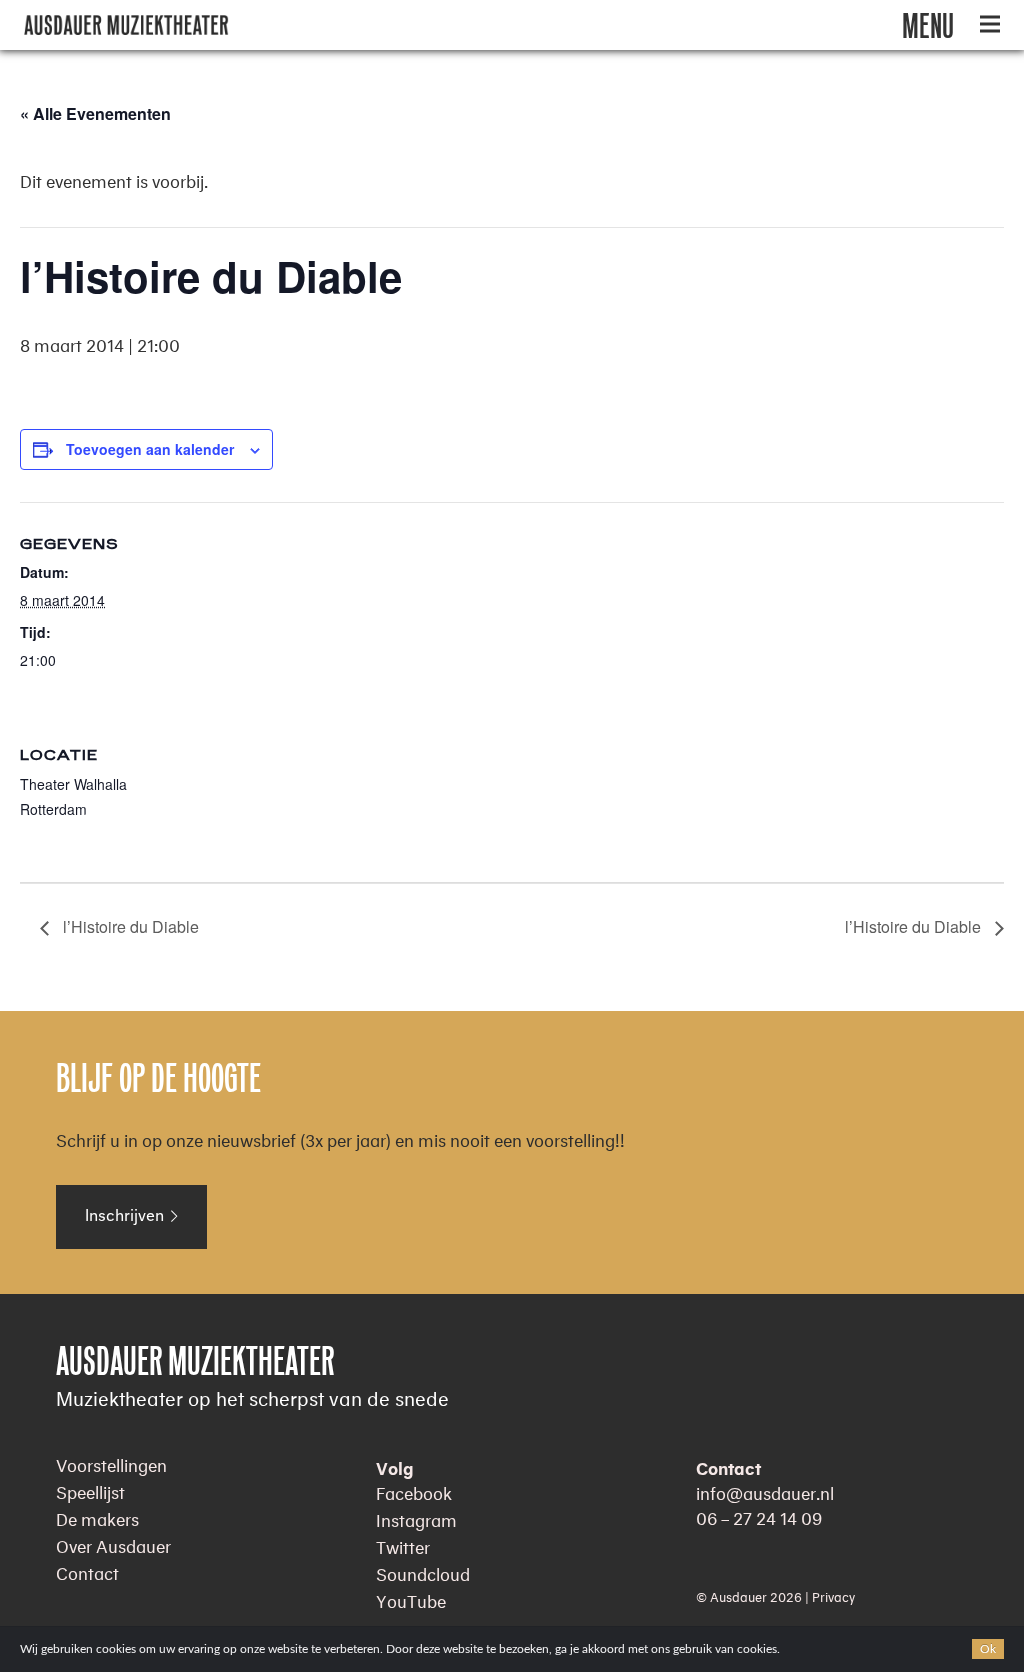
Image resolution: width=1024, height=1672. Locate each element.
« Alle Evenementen (95, 113)
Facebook (414, 1490)
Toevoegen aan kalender (150, 449)
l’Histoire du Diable (129, 926)
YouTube (411, 1598)
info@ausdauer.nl (765, 1490)
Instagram (416, 1517)
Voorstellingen (111, 1462)
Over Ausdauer (113, 1543)
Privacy (833, 1595)
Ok (988, 1649)
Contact (87, 1570)
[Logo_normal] (126, 25)
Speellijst (90, 1489)
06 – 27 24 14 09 (759, 1515)
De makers (97, 1516)
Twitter (403, 1544)
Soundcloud (423, 1571)
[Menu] (990, 25)
